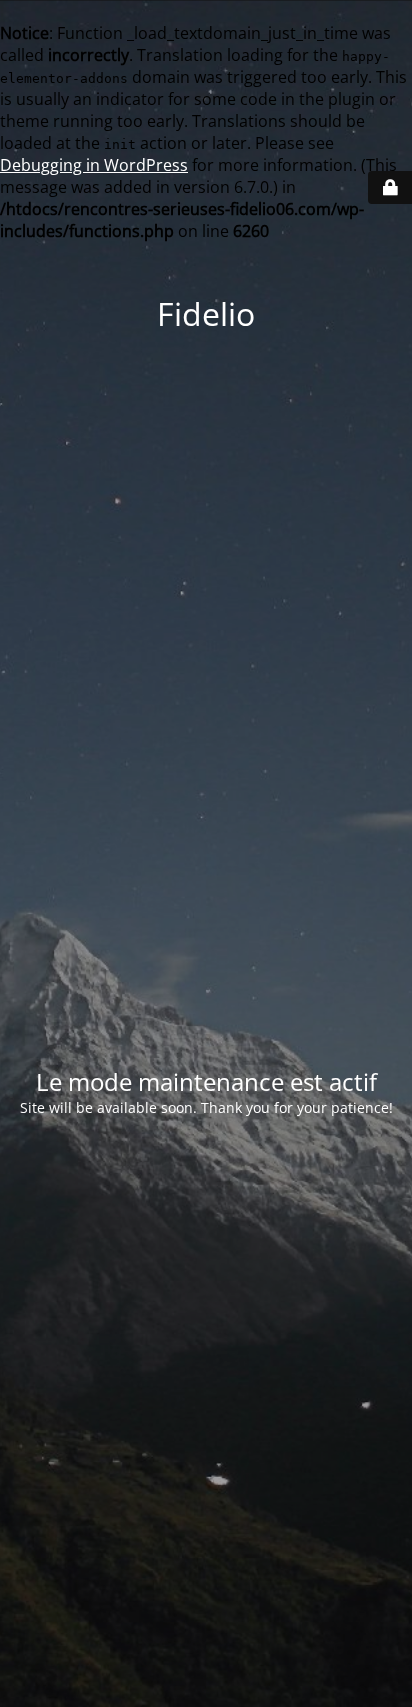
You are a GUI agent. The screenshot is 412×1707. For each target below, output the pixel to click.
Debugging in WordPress (94, 165)
